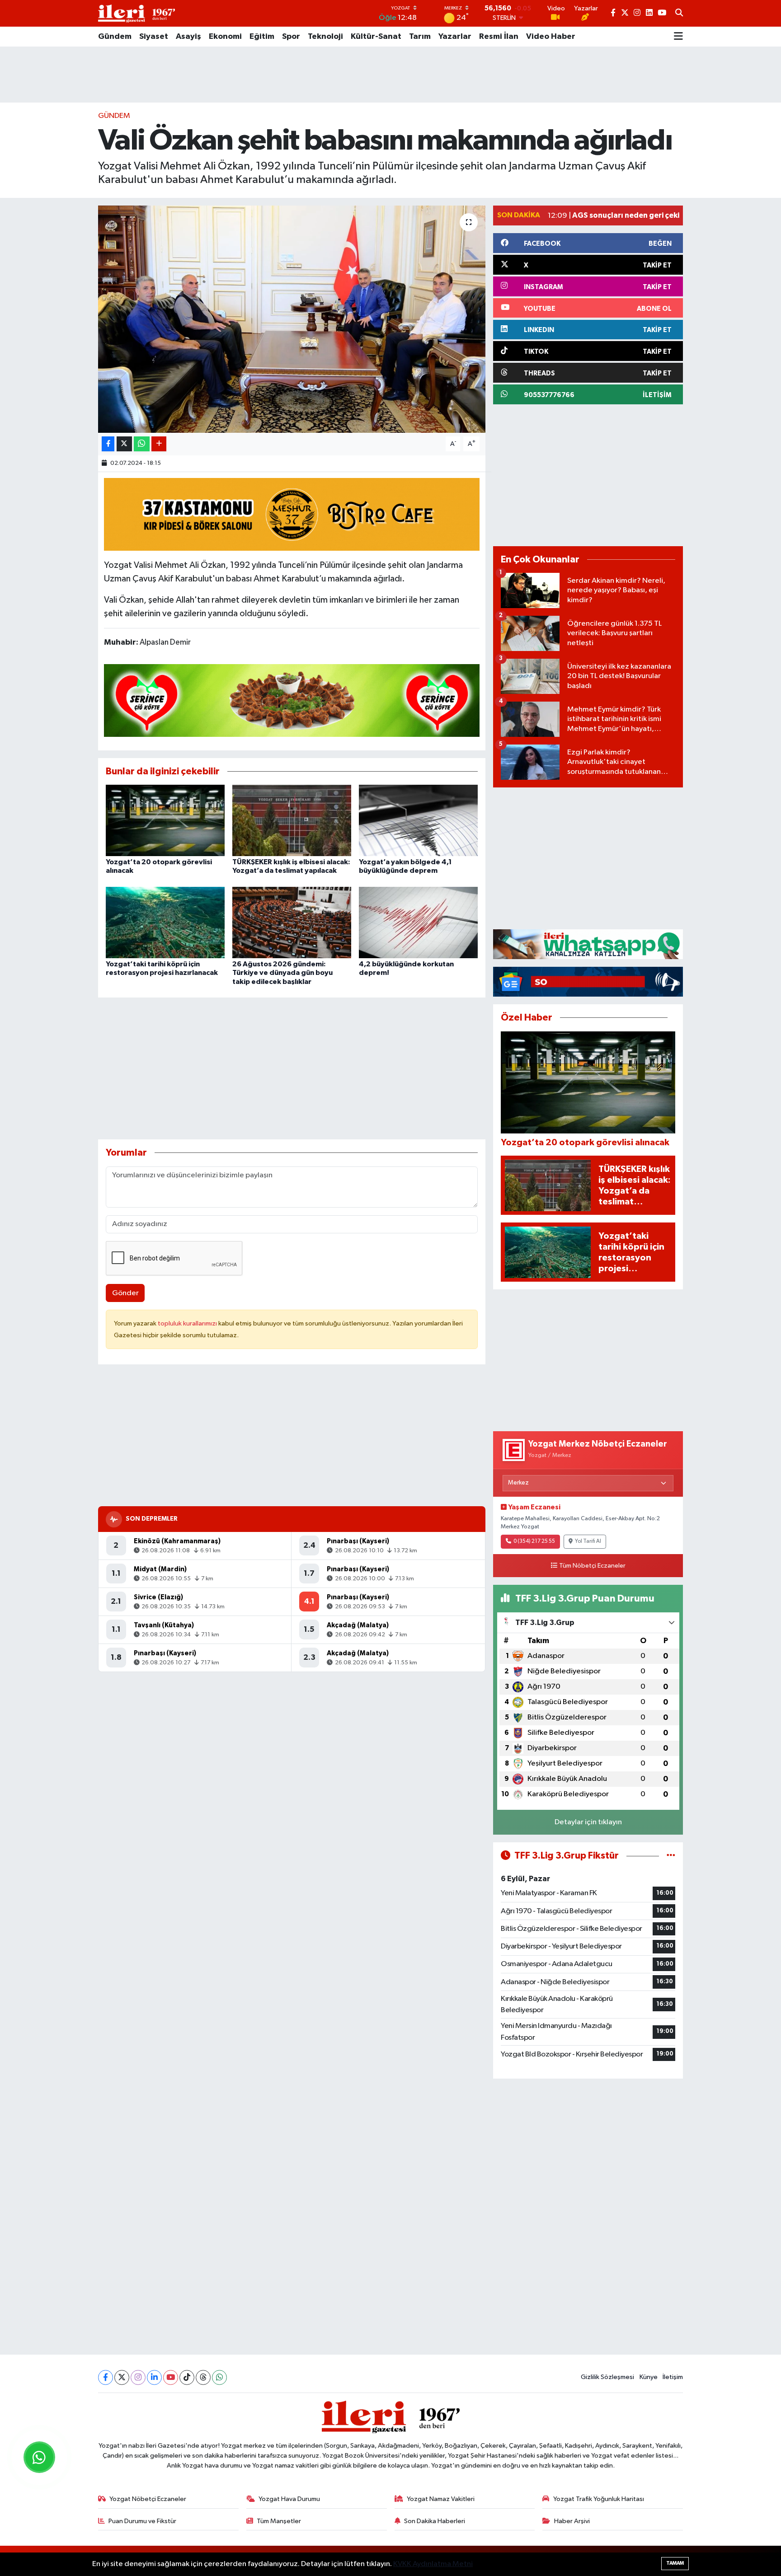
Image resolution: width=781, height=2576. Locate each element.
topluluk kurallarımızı (188, 1323)
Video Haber (551, 37)
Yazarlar (455, 37)
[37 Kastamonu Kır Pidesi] (292, 514)
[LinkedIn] (154, 2377)
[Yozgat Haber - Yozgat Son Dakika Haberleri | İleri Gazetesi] (136, 13)
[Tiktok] (187, 2377)
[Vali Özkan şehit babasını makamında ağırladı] (292, 319)
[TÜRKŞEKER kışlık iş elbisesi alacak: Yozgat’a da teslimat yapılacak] (292, 820)
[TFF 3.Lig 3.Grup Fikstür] (671, 1856)
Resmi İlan (499, 37)
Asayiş (188, 37)
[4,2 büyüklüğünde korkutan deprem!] (418, 922)
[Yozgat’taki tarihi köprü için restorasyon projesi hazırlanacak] (165, 922)
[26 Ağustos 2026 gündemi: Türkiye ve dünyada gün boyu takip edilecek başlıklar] (292, 922)
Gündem (115, 37)
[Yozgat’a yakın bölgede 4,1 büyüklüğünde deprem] (418, 820)
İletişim (673, 2377)
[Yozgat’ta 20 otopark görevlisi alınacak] (165, 820)
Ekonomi (225, 37)
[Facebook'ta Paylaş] (108, 444)
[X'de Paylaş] (124, 444)
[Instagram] (138, 2377)
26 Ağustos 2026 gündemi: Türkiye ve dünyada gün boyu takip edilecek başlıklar (282, 973)
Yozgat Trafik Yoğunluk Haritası (599, 2499)
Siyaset (154, 37)
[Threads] (203, 2377)
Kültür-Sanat (376, 37)
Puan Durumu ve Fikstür (142, 2521)
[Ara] (679, 14)
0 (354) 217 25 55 (534, 1541)
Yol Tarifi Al (588, 1541)
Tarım (420, 37)
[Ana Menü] (678, 37)
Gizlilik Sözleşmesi (607, 2377)
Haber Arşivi (572, 2521)
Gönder (125, 1293)
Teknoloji (325, 37)
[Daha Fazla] (159, 444)
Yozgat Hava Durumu (289, 2499)
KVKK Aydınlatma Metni (433, 2564)
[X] (122, 2377)
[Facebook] (106, 2377)
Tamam (675, 2563)
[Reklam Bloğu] (588, 944)
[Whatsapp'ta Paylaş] (142, 444)
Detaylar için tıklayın (588, 1822)
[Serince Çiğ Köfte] (292, 700)
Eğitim (262, 37)
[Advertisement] (390, 75)
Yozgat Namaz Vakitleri (441, 2499)
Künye (649, 2377)
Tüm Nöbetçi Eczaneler (592, 1566)
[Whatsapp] (219, 2377)
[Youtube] (171, 2377)
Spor (291, 37)
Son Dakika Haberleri (435, 2521)
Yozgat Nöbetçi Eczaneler (148, 2499)
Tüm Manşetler (279, 2521)
